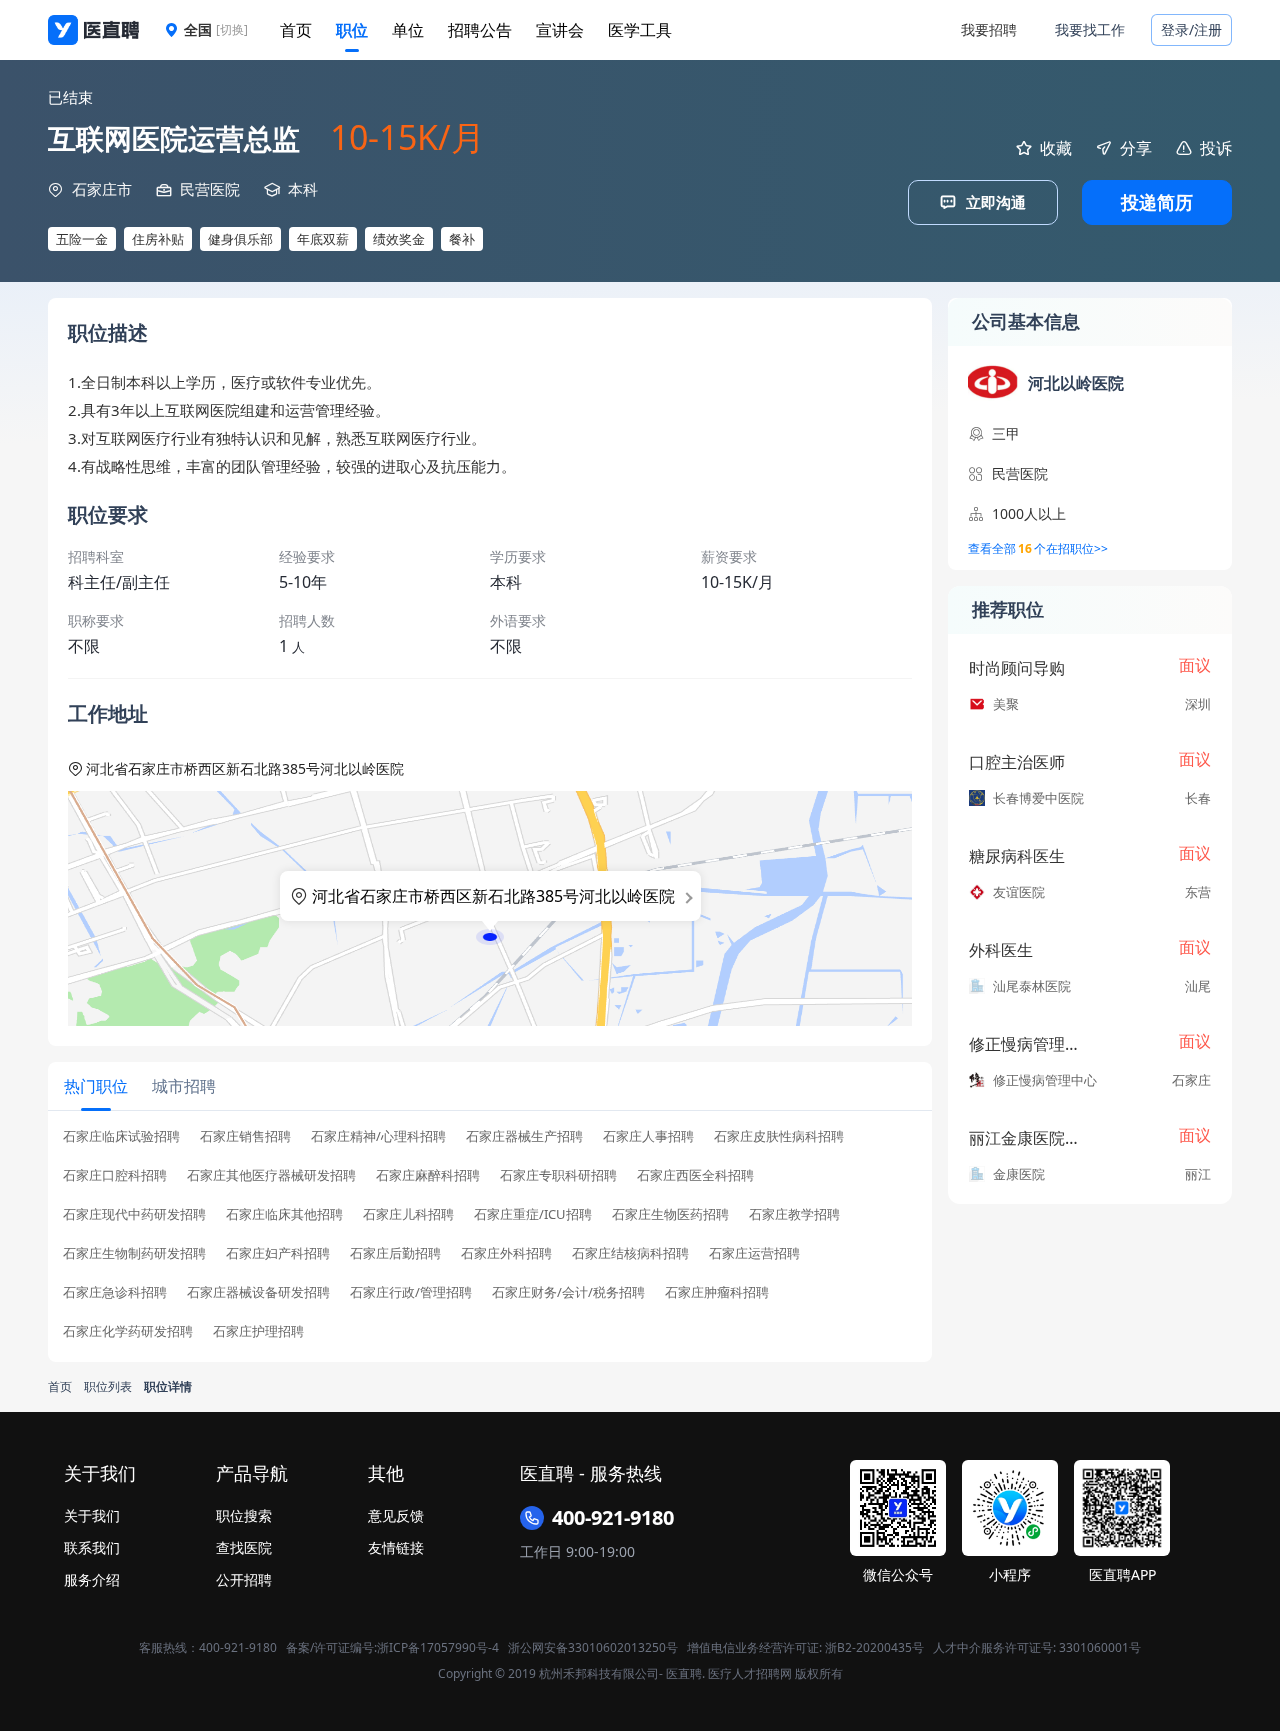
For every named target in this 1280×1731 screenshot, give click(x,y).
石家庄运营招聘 (754, 1253)
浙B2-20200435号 (874, 1647)
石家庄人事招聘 (648, 1136)
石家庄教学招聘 (794, 1214)
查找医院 (244, 1547)
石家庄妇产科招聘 (278, 1253)
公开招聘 (244, 1579)
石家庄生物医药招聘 (670, 1214)
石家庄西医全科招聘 (695, 1175)
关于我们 (92, 1515)
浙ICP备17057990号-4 (438, 1647)
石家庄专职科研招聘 (558, 1175)
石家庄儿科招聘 (408, 1214)
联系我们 (92, 1547)
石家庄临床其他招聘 (284, 1214)
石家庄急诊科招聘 (115, 1292)
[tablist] (490, 1086)
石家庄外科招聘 (506, 1253)
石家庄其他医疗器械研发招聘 (271, 1175)
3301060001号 (1100, 1647)
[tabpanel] (490, 1240)
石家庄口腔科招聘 (115, 1175)
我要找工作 (1090, 29)
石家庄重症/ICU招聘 (533, 1214)
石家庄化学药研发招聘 (128, 1331)
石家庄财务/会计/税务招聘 (568, 1292)
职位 (352, 30)
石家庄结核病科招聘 (630, 1253)
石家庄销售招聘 (245, 1136)
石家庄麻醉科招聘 (428, 1175)
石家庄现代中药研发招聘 (134, 1214)
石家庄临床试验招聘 (121, 1136)
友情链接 (396, 1547)
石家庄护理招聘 (258, 1331)
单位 (408, 30)
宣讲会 (560, 30)
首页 (296, 30)
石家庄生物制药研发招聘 (134, 1253)
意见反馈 (396, 1515)
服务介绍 (92, 1579)
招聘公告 (480, 30)
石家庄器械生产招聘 (524, 1136)
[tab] (96, 1086)
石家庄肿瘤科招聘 (717, 1292)
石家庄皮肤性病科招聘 (779, 1136)
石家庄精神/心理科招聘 (378, 1136)
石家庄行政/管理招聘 (411, 1292)
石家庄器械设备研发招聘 (258, 1292)
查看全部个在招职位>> (1038, 548)
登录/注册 (1191, 29)
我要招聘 (989, 29)
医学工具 (640, 30)
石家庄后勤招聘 (395, 1253)
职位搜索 (244, 1515)
